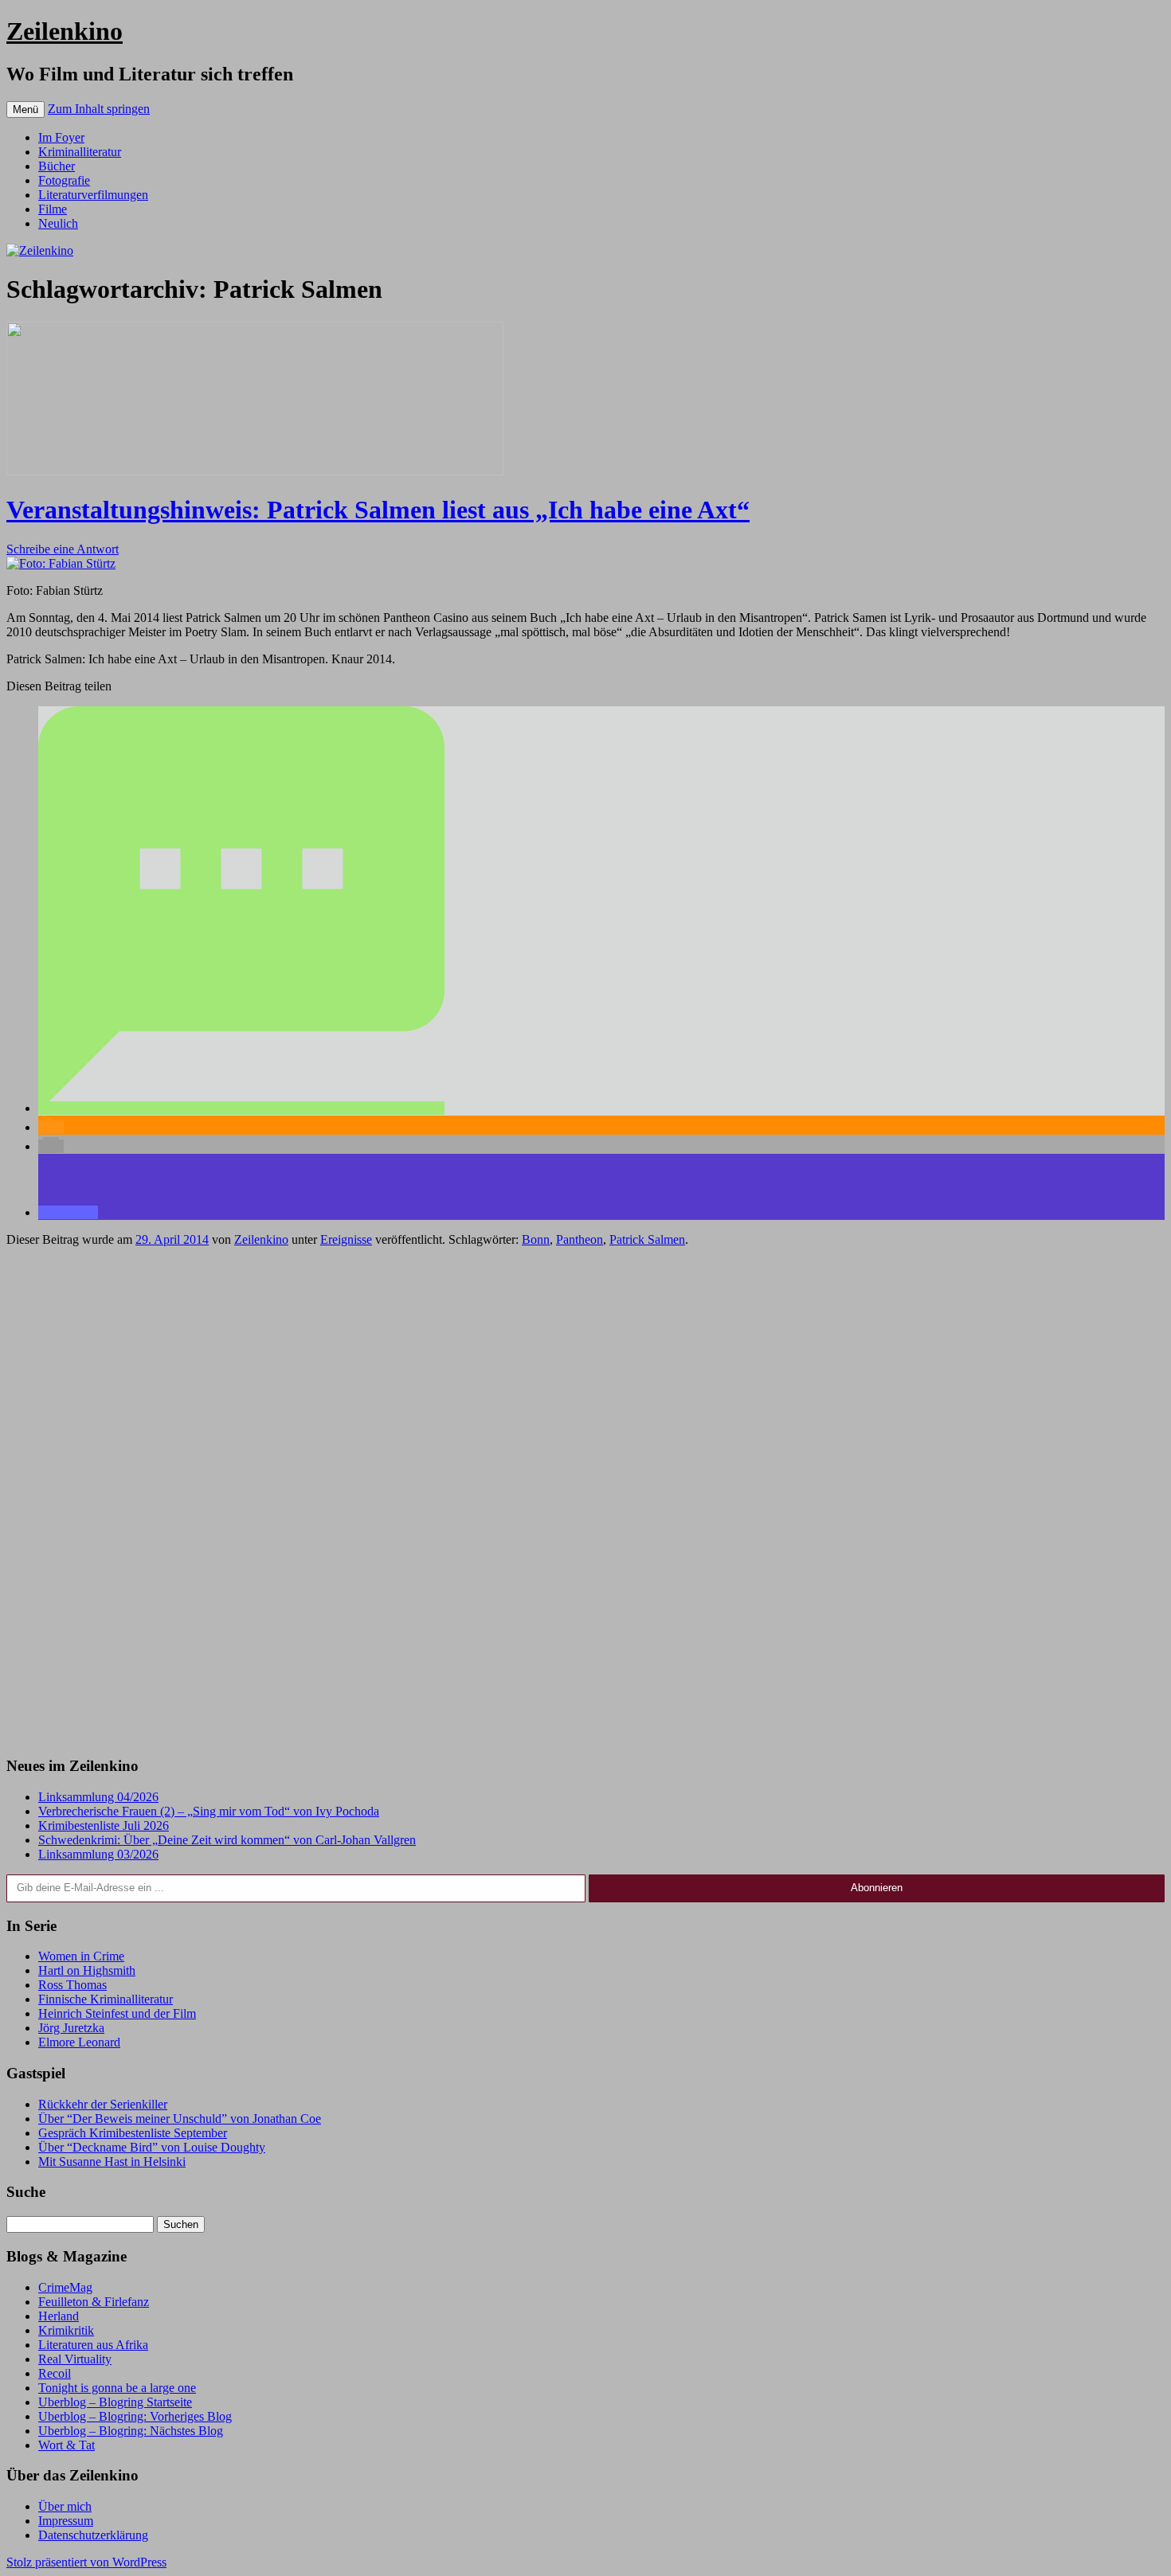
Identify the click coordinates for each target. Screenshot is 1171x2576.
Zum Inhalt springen (99, 109)
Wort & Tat (67, 2445)
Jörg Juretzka (71, 2028)
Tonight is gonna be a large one (117, 2388)
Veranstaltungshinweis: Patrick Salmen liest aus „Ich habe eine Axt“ (378, 510)
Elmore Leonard (79, 2042)
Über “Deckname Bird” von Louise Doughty (152, 2147)
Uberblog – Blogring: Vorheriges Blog (135, 2416)
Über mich (65, 2506)
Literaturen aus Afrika (93, 2345)
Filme (53, 209)
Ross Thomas (72, 1985)
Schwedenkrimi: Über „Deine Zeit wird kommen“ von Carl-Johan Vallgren (227, 1840)
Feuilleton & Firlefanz (94, 2302)
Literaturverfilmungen (93, 195)
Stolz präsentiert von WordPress (86, 2562)
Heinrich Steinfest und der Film (117, 2013)
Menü (25, 109)
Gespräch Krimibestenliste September (133, 2133)
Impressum (66, 2521)
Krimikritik (66, 2330)
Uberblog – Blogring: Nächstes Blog (131, 2431)
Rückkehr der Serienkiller (103, 2104)
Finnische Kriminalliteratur (106, 1999)
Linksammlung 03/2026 (98, 1854)
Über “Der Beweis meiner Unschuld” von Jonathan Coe (180, 2119)
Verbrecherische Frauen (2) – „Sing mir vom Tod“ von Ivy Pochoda (209, 1811)
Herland (59, 2316)
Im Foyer (61, 137)
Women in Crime (81, 1956)
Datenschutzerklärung (93, 2535)
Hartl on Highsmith (87, 1970)
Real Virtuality (75, 2359)
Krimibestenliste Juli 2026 (104, 1825)
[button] (241, 1108)
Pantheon (580, 1239)
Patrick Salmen (647, 1239)
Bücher (57, 166)
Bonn (536, 1239)
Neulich (58, 223)
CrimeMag (65, 2287)
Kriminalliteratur (80, 152)
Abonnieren (877, 1888)
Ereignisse (346, 1239)
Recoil (55, 2373)
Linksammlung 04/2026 (98, 1797)
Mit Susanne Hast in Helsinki (112, 2162)
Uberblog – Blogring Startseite (115, 2402)
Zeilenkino (65, 31)
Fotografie (64, 180)
